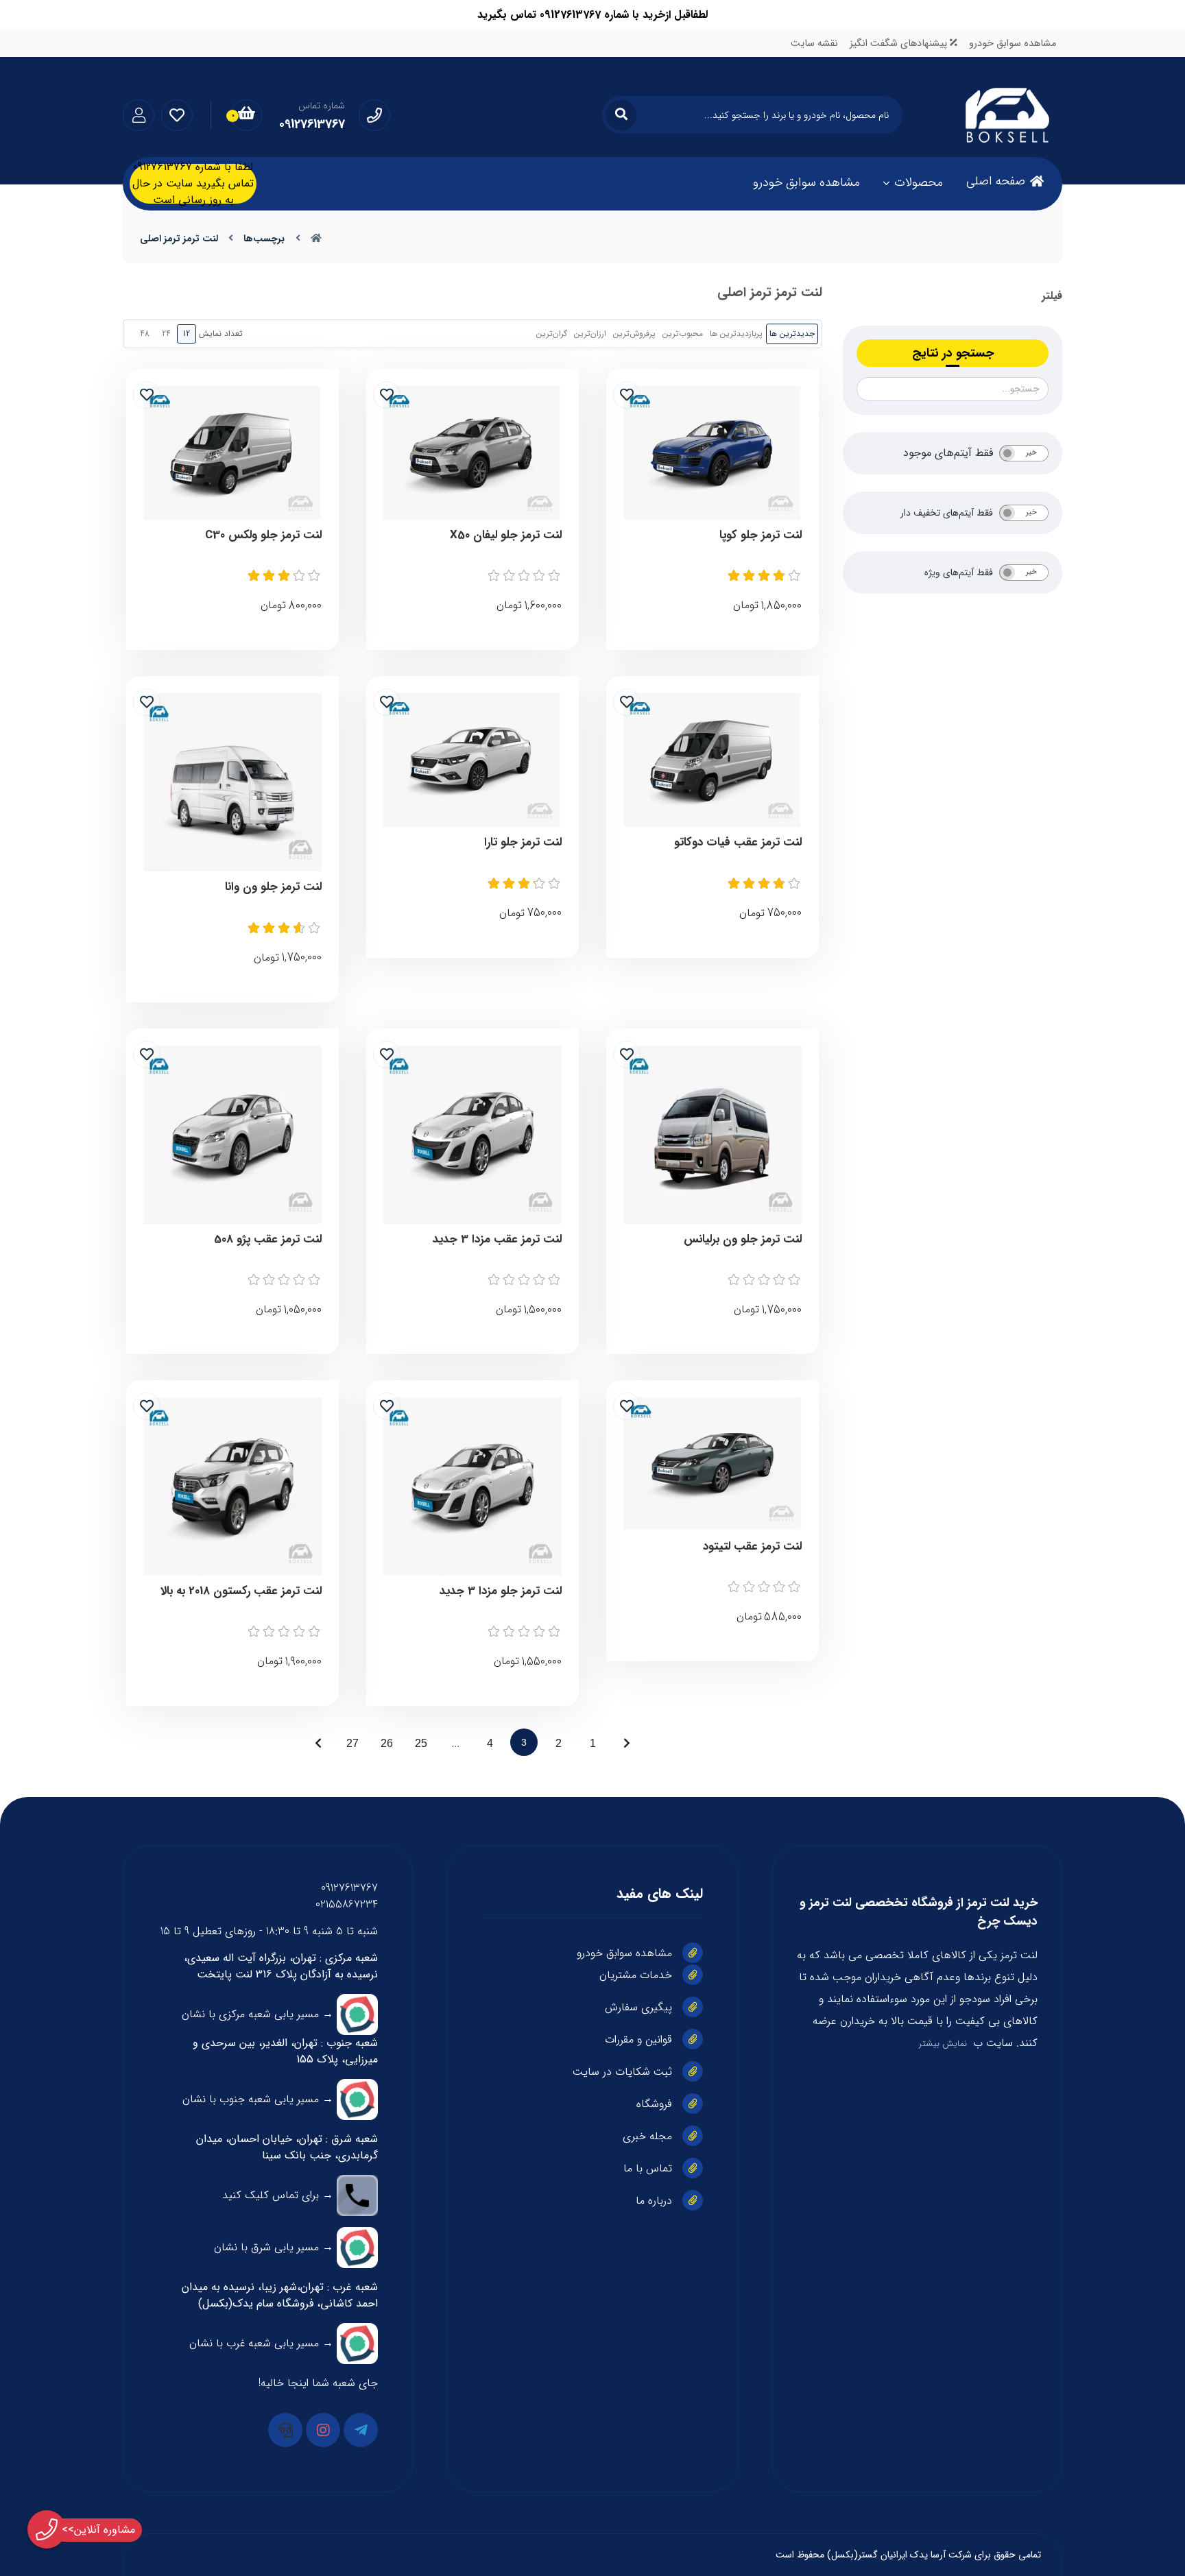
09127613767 (349, 1888)
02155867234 (347, 1904)
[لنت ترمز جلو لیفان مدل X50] (472, 453)
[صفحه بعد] (318, 1742)
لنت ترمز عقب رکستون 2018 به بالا (241, 1591)
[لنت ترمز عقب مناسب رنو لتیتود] (713, 1464)
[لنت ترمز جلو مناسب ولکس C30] (232, 453)
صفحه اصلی (996, 181)
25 (421, 1743)
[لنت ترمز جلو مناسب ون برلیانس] (713, 1135)
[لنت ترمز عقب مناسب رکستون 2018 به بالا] (232, 1486)
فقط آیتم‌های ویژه (959, 573)
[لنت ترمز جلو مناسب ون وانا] (232, 782)
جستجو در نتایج (953, 353)
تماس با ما (648, 2168)
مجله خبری (647, 2136)
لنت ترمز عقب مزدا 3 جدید (497, 1240)
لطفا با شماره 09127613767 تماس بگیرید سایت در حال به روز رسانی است (193, 184)
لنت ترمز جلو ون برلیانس (743, 1240)
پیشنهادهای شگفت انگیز (900, 44)
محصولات (919, 182)
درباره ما (654, 2201)
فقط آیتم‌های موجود (948, 453)
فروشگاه (654, 2104)
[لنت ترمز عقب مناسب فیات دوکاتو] (713, 760)
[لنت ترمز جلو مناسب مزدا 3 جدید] (472, 1486)
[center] (621, 115)
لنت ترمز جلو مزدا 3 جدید (501, 1591)
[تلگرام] (361, 2430)
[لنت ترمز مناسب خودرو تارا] (472, 760)
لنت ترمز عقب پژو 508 (268, 1240)
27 (352, 1743)
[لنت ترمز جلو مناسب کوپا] (713, 453)
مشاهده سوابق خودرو (1013, 44)
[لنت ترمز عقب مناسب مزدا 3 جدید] (472, 1135)
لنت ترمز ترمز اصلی (179, 239)
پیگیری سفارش (638, 2007)
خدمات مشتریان (636, 1975)
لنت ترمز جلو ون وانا (273, 887)
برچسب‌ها (264, 239)
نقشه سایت (814, 44)
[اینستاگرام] (323, 2430)
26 (387, 1743)
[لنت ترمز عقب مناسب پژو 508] (232, 1135)
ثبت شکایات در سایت (622, 2072)
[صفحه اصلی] (316, 239)
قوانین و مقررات (638, 2039)
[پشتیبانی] (285, 2430)
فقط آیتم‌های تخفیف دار (947, 513)
